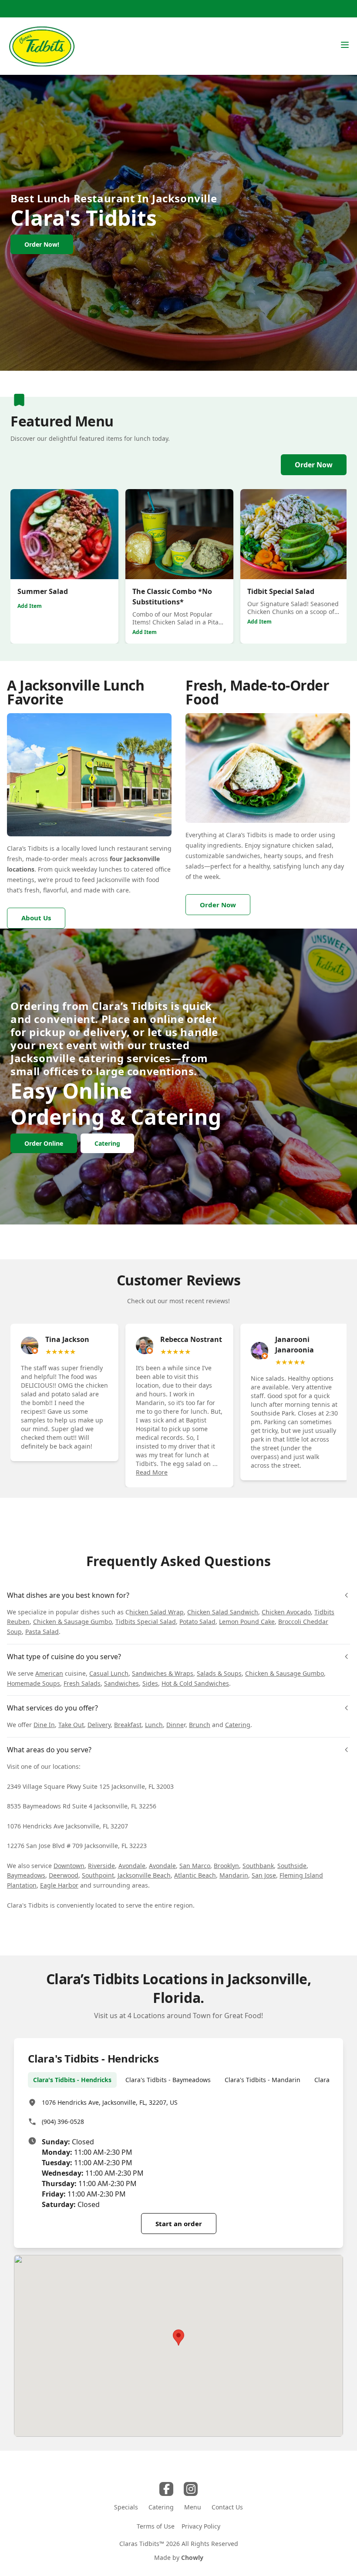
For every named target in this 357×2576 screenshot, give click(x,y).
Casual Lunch (109, 1673)
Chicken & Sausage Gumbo (72, 1622)
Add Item (30, 606)
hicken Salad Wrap (157, 1612)
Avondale (132, 1866)
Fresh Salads (82, 1683)
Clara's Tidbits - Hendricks (72, 2080)
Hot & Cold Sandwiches (195, 1683)
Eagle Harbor (59, 1885)
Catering (238, 1725)
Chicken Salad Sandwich (223, 1612)
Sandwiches (121, 1683)
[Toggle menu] (345, 45)
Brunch (200, 1725)
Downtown (69, 1866)
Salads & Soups (219, 1673)
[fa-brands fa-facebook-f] (166, 2489)
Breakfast (128, 1725)
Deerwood (64, 1875)
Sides (150, 1683)
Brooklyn (226, 1866)
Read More (152, 1472)
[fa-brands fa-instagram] (191, 2489)
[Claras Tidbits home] (42, 46)
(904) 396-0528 (63, 2122)
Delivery (99, 1725)
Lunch (154, 1725)
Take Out (71, 1725)
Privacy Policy (201, 2526)
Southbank (258, 1866)
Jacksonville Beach (144, 1875)
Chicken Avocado (286, 1612)
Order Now (314, 465)
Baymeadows (26, 1875)
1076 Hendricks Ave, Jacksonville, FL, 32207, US (110, 2102)
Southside (292, 1866)
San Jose (264, 1875)
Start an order (179, 2224)
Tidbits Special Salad (146, 1622)
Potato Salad (197, 1622)
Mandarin (234, 1875)
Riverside (101, 1866)
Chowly (192, 2558)
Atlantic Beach (195, 1875)
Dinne (175, 1725)
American (49, 1673)
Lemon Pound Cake (247, 1622)
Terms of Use (156, 2526)
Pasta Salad (42, 1632)
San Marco (195, 1866)
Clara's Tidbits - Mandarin (263, 2080)
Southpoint (98, 1875)
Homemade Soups (34, 1683)
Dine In (44, 1725)
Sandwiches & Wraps (163, 1673)
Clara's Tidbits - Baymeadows (168, 2080)
